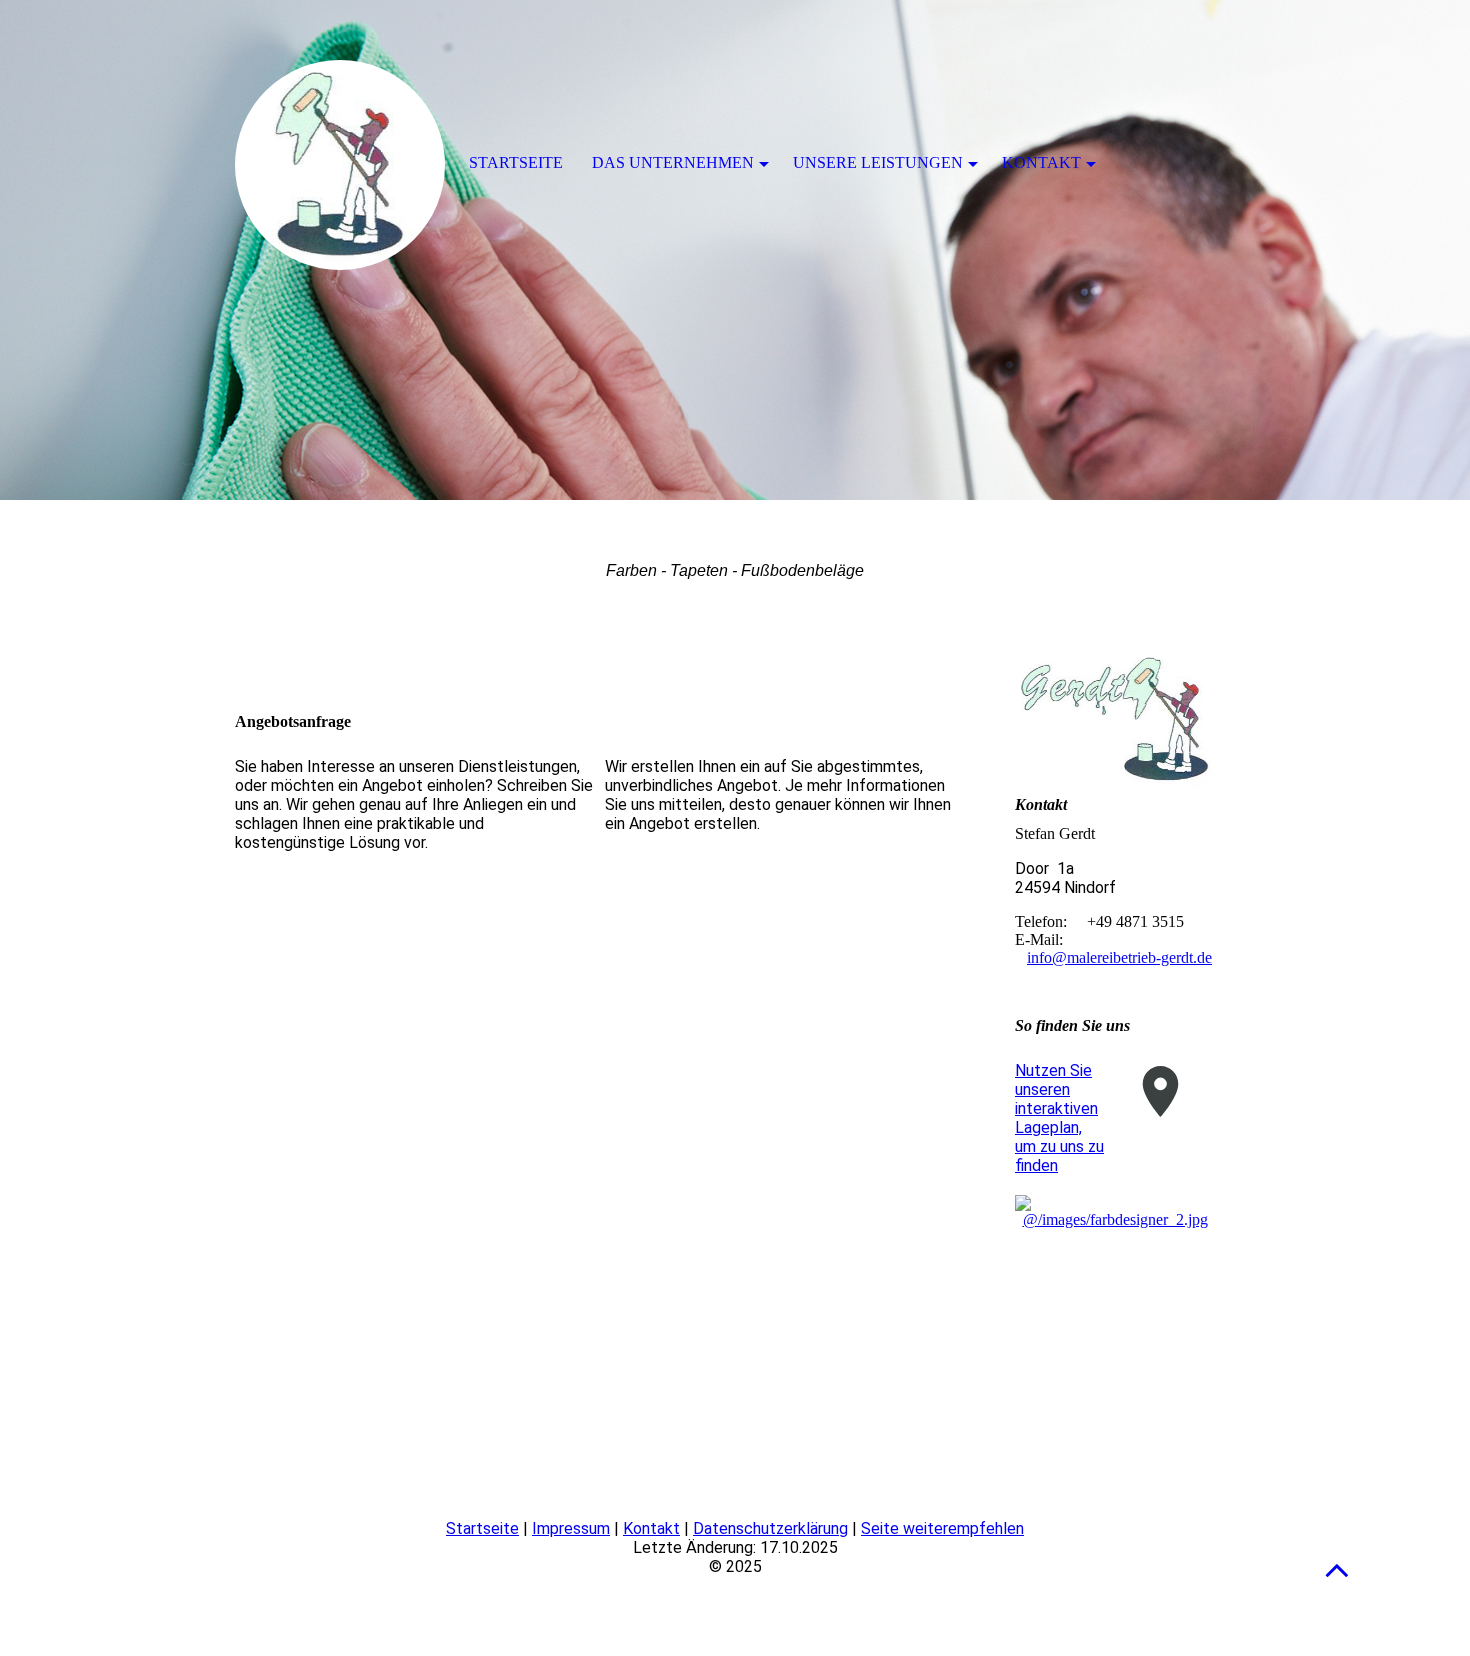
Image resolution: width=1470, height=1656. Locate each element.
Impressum (571, 1528)
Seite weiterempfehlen (942, 1528)
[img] (735, 250)
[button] (1337, 1569)
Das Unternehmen (673, 162)
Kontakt (651, 1528)
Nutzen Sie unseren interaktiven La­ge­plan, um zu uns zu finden (1059, 1118)
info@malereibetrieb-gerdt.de (1119, 957)
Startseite (482, 1528)
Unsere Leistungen (878, 162)
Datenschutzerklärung (770, 1528)
